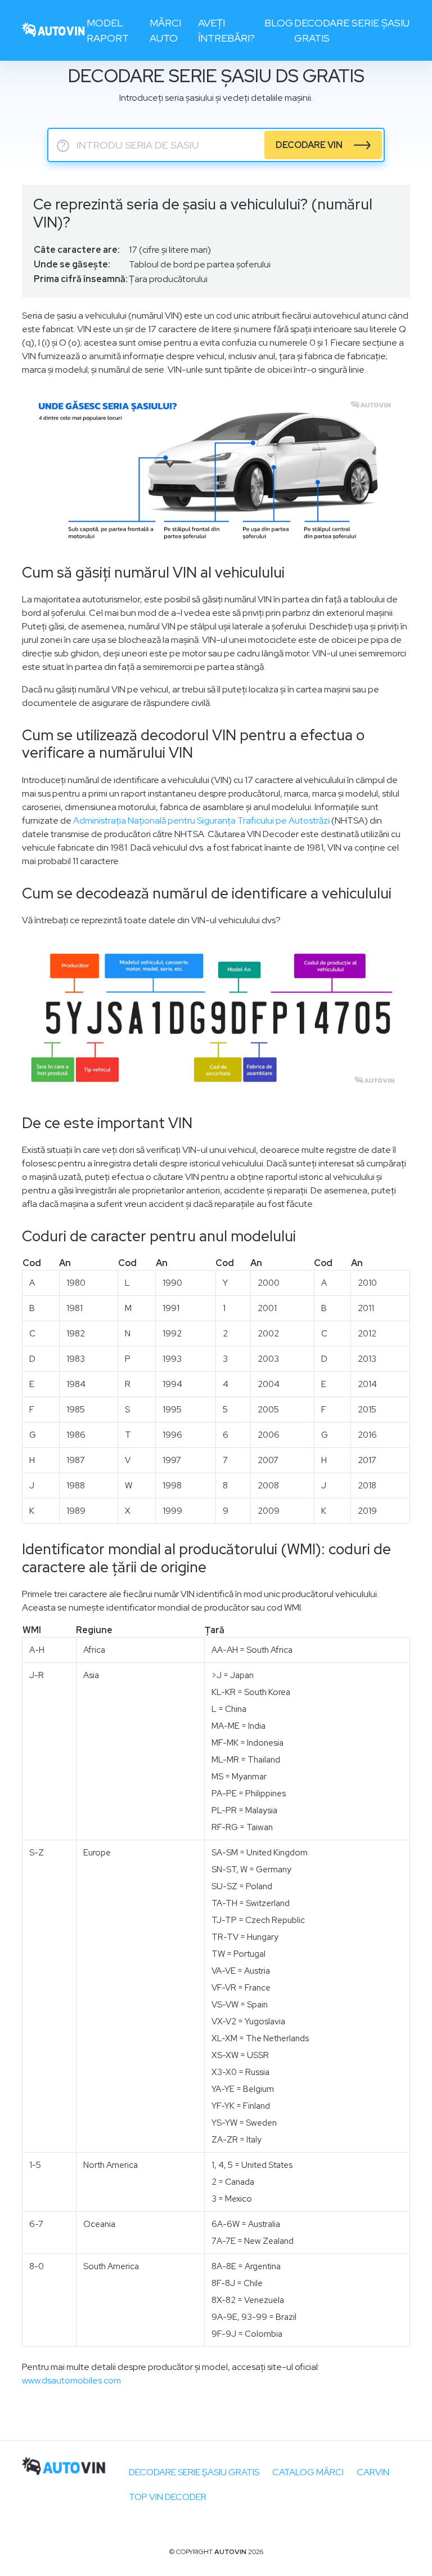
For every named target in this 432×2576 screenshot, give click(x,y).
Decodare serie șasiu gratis (352, 30)
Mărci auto (165, 30)
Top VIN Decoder (168, 2497)
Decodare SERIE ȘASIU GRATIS (194, 2472)
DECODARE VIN (309, 145)
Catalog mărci (308, 2472)
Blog (279, 23)
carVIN (373, 2472)
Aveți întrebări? (226, 30)
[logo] (54, 31)
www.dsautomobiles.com (71, 2380)
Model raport (108, 30)
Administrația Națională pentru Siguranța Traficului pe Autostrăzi (201, 820)
